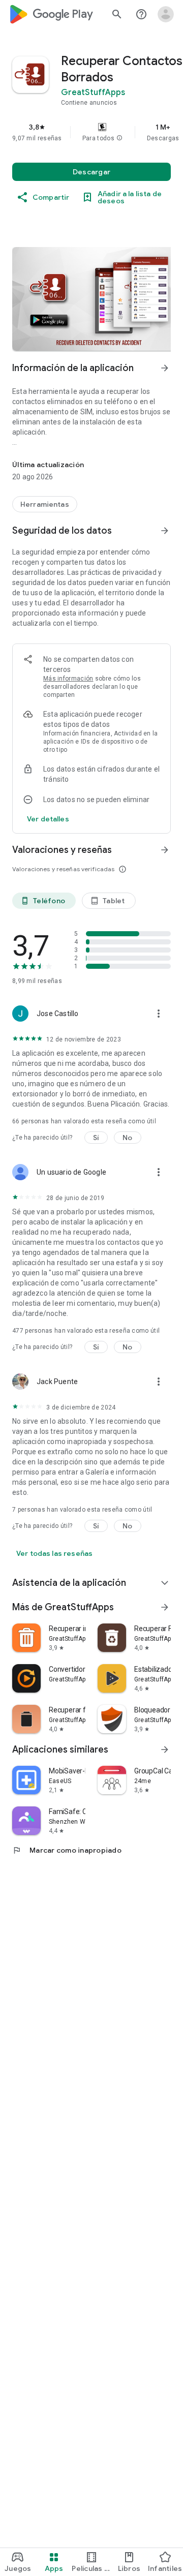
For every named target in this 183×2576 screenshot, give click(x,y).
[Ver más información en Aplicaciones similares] (165, 1750)
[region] (91, 132)
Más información (68, 679)
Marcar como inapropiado (67, 1850)
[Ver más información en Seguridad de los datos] (165, 531)
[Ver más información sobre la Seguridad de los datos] (48, 819)
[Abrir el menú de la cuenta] (166, 14)
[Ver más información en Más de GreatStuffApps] (165, 1607)
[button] (119, 138)
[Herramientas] (45, 504)
